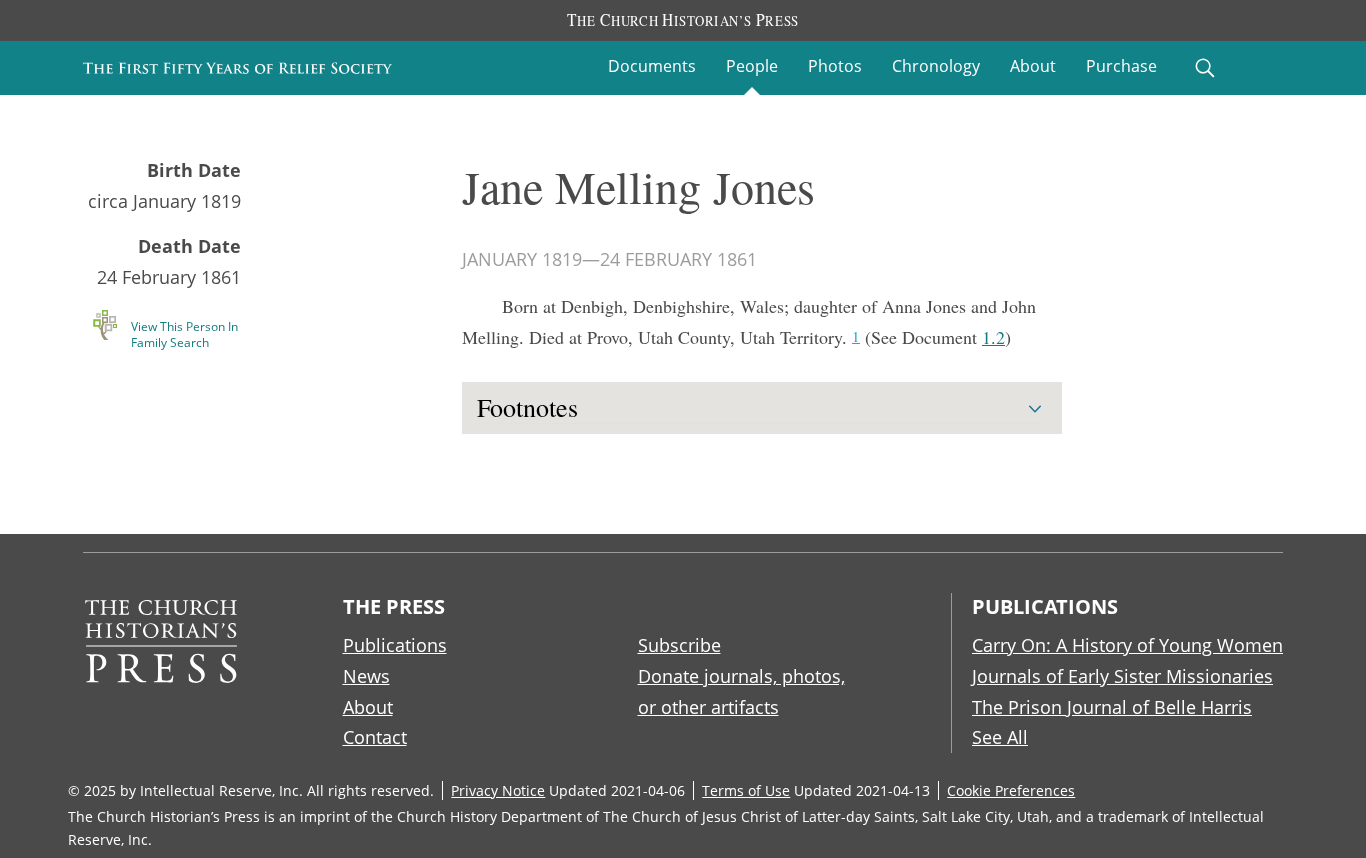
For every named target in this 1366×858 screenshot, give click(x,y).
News (366, 676)
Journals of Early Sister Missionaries (1122, 676)
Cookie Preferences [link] (1011, 790)
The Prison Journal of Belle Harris (1112, 707)
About (1033, 66)
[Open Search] (1205, 68)
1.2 (993, 337)
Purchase (1121, 66)
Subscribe (679, 645)
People (752, 66)
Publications (395, 645)
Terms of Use (746, 790)
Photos (835, 66)
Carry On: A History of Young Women (1127, 645)
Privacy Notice (498, 790)
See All (1000, 737)
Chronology (936, 66)
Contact (375, 737)
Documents (652, 66)
